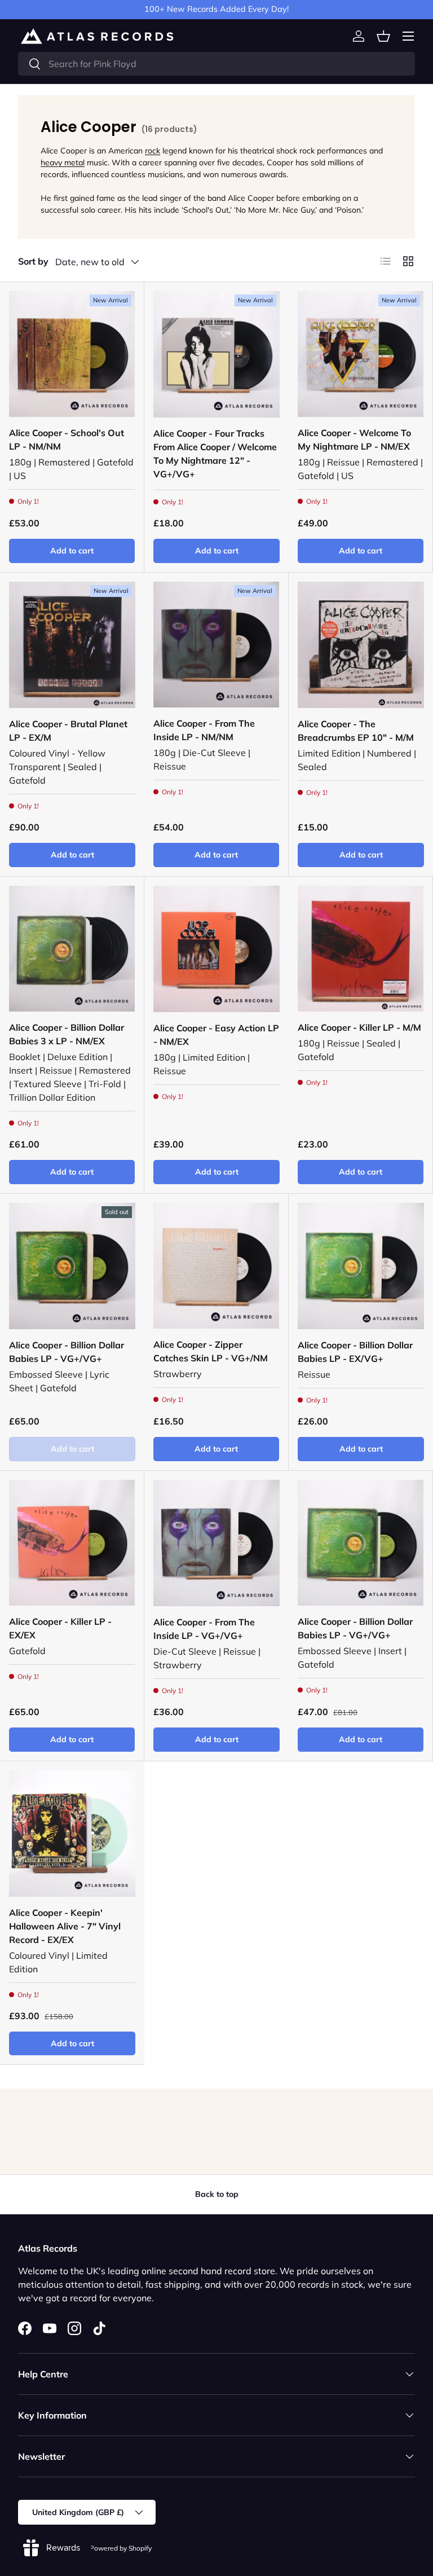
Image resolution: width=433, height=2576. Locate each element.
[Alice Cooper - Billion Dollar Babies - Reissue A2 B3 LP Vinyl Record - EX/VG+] (361, 1266)
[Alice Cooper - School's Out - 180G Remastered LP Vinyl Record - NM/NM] (72, 354)
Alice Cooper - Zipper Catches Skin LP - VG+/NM (211, 1351)
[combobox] (216, 64)
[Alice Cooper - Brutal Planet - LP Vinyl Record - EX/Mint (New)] (72, 645)
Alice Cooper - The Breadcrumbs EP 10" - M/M (356, 731)
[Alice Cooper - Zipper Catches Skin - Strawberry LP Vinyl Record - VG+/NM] (216, 1266)
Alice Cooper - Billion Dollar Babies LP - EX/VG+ (355, 1352)
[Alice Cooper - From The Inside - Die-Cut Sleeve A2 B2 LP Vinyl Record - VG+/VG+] (216, 1543)
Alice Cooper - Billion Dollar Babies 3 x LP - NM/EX (67, 1034)
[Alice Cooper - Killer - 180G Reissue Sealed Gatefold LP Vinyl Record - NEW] (361, 949)
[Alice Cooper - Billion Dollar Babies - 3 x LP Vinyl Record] (72, 949)
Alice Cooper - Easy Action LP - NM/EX (216, 1035)
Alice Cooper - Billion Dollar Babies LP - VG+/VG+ (67, 1352)
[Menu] (408, 36)
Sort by (33, 261)
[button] (383, 36)
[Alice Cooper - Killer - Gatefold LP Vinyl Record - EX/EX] (72, 1543)
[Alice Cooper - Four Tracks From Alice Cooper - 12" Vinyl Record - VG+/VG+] (216, 354)
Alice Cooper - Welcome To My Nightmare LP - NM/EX (354, 439)
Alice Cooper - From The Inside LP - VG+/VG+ (204, 1629)
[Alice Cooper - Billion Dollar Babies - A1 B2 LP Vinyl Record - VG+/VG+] (72, 1266)
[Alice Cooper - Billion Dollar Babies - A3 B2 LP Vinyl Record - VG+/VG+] (361, 1543)
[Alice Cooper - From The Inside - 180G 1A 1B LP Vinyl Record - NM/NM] (216, 645)
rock (153, 151)
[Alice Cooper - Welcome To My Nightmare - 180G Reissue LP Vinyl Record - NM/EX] (361, 354)
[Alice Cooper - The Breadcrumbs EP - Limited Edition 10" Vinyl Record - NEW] (361, 645)
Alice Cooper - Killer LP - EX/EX (60, 1628)
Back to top (217, 2194)
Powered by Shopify (121, 2548)
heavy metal (63, 162)
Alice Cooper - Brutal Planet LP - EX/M (68, 731)
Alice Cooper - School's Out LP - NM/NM (67, 439)
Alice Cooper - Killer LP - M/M (359, 1027)
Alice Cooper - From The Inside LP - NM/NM (204, 730)
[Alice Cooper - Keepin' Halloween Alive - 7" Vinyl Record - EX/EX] (72, 1834)
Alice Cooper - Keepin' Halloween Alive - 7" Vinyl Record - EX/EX (65, 1926)
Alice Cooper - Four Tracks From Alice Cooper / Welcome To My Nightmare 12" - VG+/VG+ (215, 454)
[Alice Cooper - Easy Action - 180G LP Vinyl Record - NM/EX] (216, 949)
